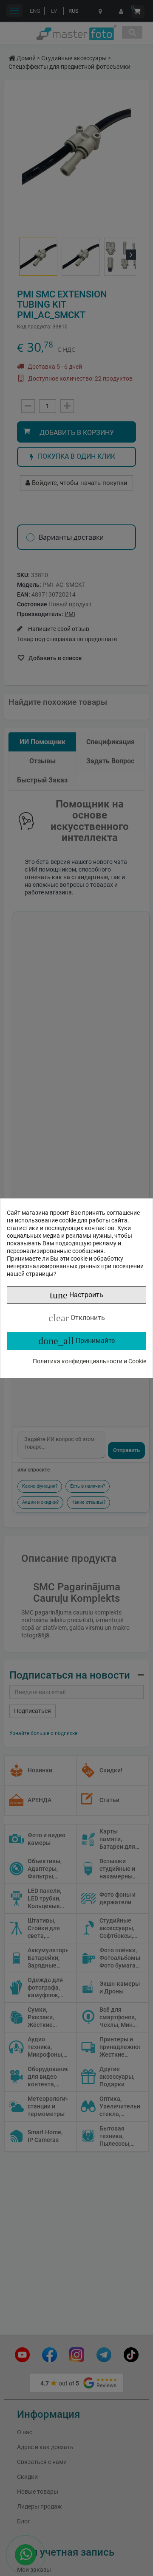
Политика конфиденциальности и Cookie (89, 1361)
